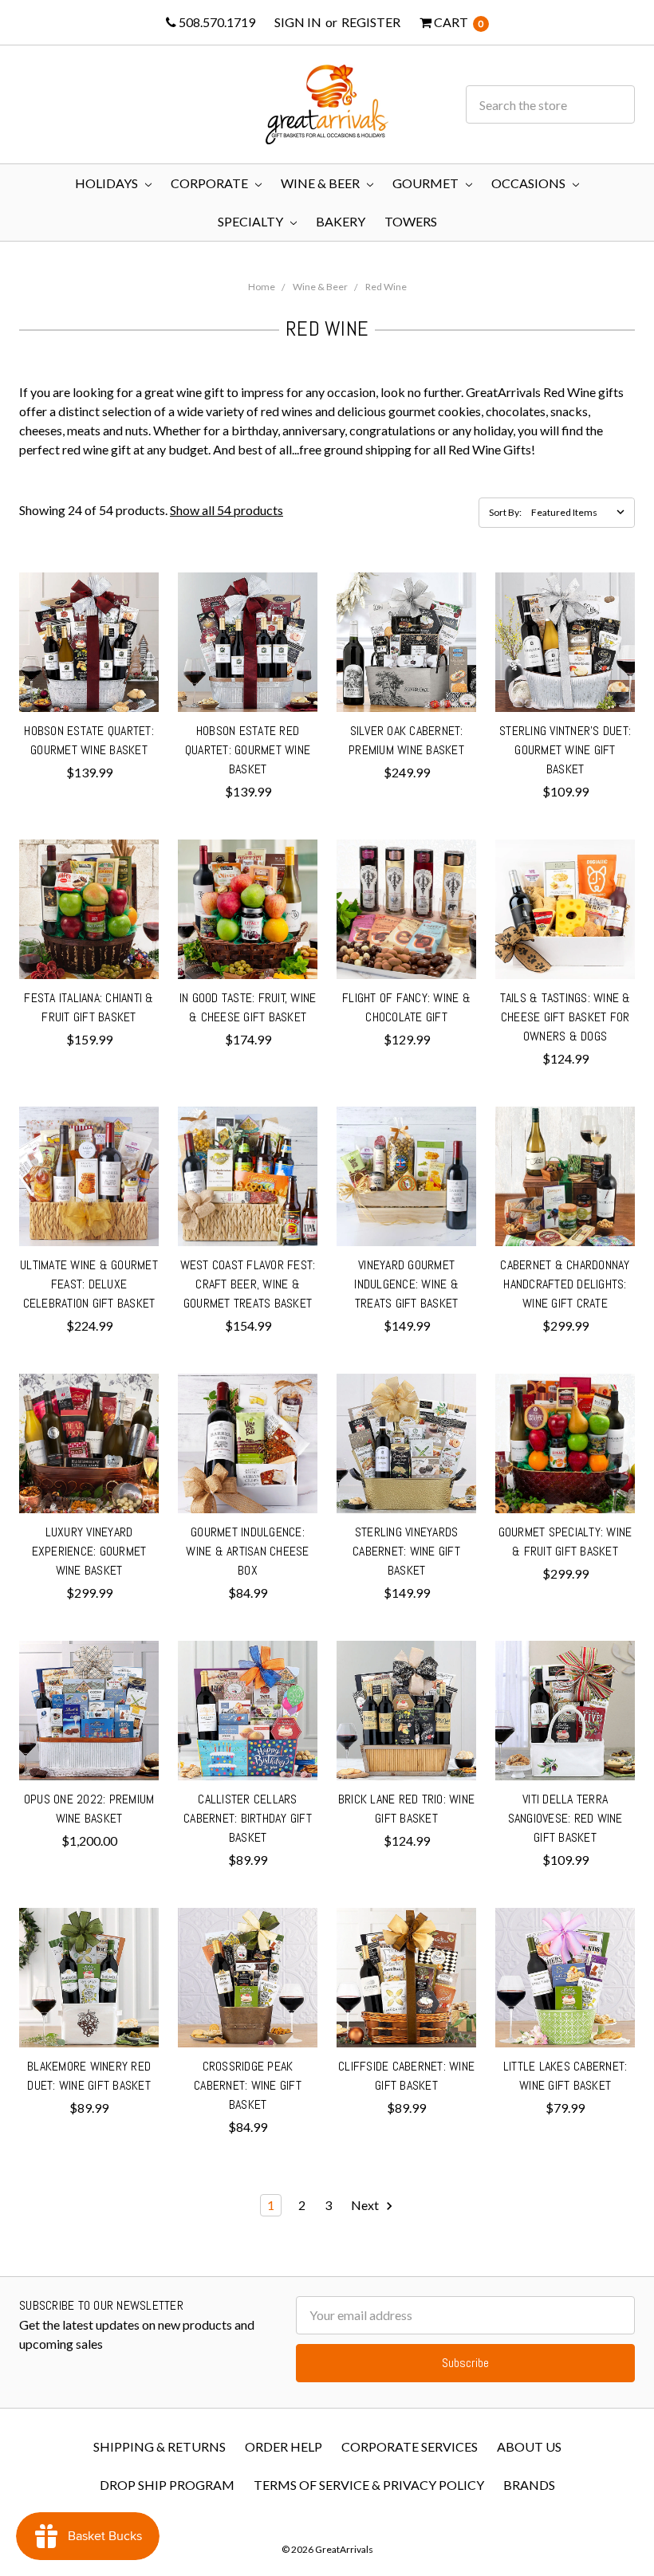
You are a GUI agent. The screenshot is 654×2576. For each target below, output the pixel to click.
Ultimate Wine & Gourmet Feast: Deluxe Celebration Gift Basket (89, 1284)
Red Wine (386, 287)
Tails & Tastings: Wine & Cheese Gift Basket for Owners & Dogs (565, 1017)
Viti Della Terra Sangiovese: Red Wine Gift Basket (565, 1818)
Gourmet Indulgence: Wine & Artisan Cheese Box (247, 1551)
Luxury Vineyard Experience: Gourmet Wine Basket (89, 1551)
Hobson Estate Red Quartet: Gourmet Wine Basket (248, 750)
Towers (411, 221)
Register (371, 22)
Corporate (211, 183)
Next (366, 2205)
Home (262, 287)
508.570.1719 (216, 22)
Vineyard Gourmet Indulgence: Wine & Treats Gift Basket (406, 1284)
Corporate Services (410, 2446)
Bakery (341, 221)
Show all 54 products (227, 510)
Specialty (252, 221)
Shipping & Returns (160, 2446)
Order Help (284, 2446)
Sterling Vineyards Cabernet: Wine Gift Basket (406, 1551)
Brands (529, 2485)
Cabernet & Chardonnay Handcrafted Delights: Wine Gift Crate (565, 1284)
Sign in (298, 22)
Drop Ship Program (167, 2485)
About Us (529, 2446)
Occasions (530, 183)
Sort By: (505, 512)
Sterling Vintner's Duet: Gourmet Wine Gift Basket (565, 750)
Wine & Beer (321, 183)
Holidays (108, 183)
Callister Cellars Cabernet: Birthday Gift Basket (248, 1818)
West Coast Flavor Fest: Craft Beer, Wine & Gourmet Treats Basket (248, 1284)
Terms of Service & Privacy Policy (369, 2485)
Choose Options (89, 691)
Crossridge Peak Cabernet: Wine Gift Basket (248, 2085)
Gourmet (427, 183)
